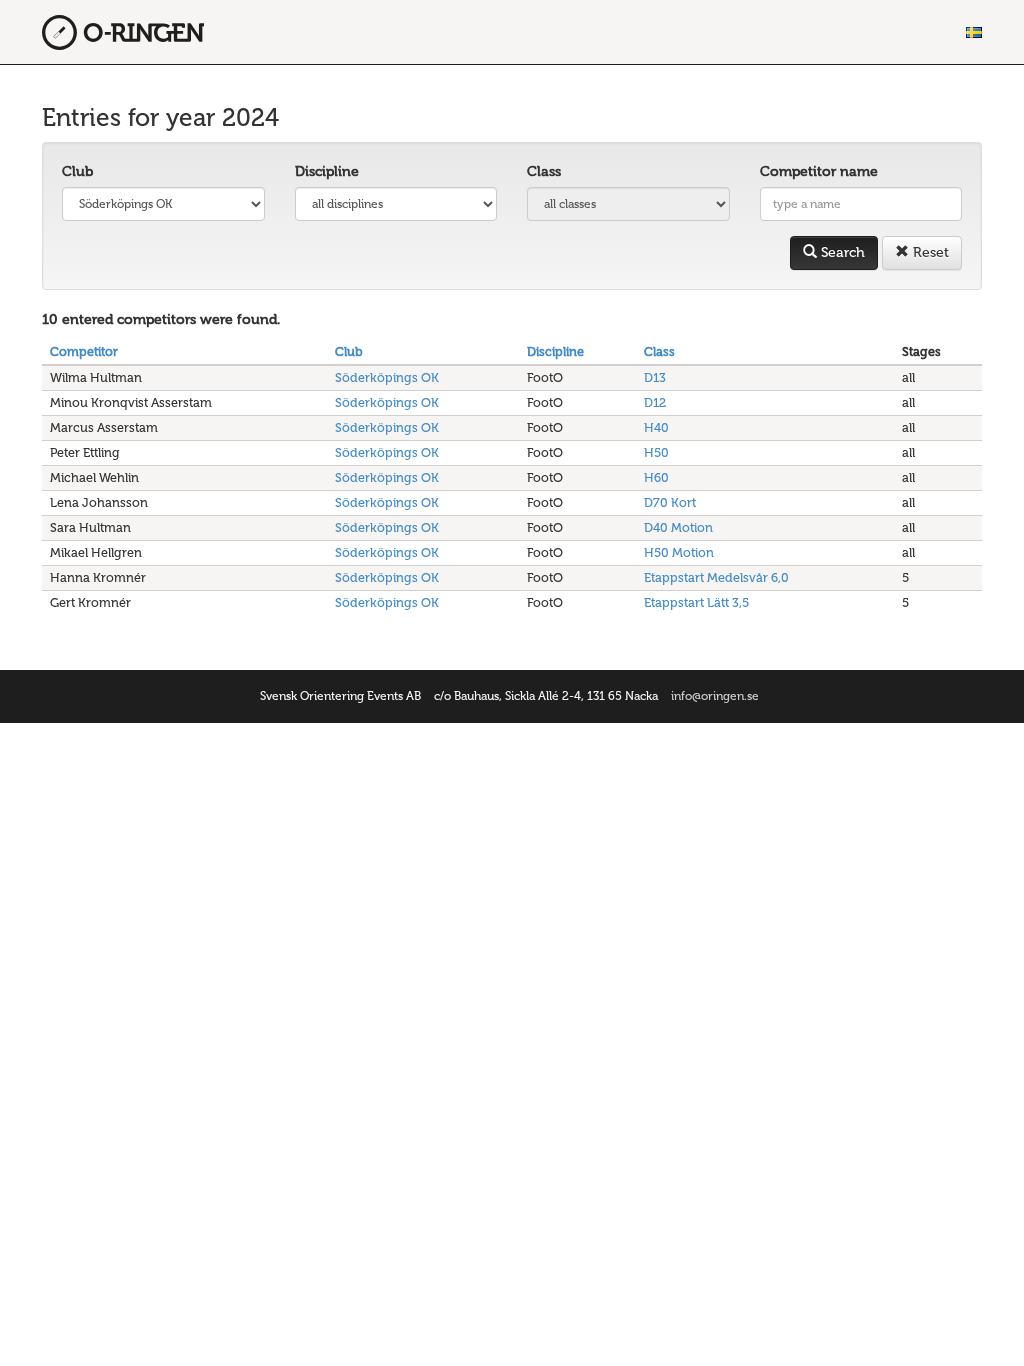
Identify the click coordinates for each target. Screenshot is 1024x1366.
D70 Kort (670, 502)
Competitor (84, 351)
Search (841, 252)
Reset (929, 252)
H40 (656, 427)
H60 (656, 477)
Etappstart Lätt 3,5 (696, 602)
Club (77, 171)
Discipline (327, 171)
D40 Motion (678, 527)
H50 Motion (679, 552)
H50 (656, 452)
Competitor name (819, 171)
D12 (655, 402)
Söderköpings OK (387, 377)
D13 (655, 377)
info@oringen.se (715, 696)
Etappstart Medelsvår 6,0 (716, 577)
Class (544, 171)
